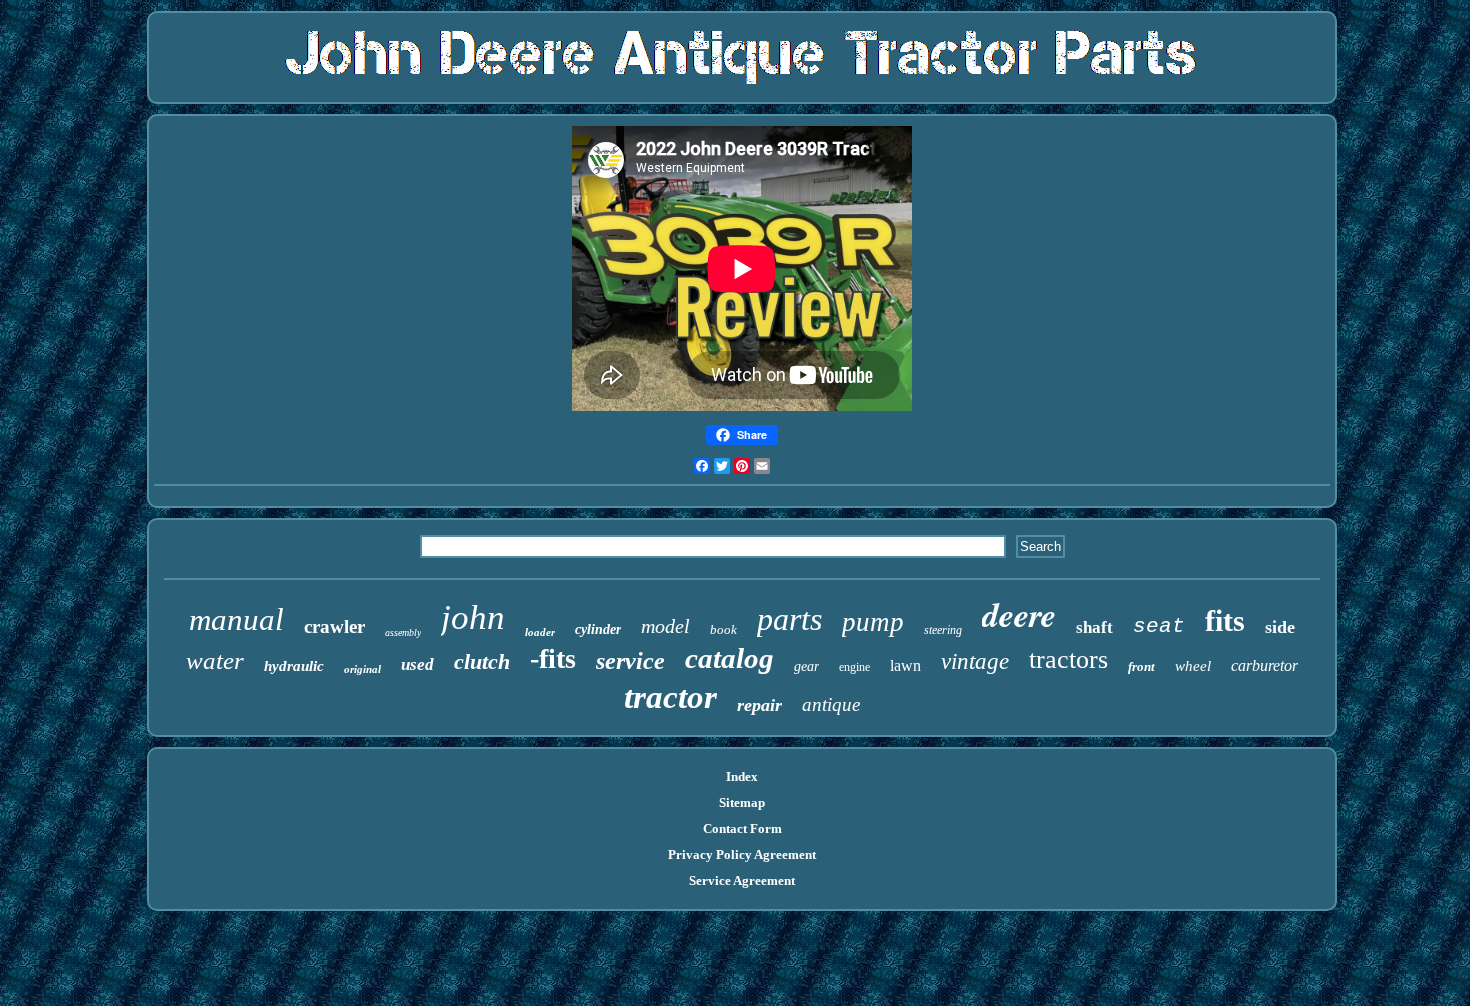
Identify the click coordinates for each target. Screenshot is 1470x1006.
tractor (670, 697)
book (723, 629)
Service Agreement (742, 880)
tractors (1068, 659)
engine (854, 667)
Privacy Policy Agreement (742, 854)
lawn (905, 665)
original (362, 669)
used (417, 664)
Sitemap (742, 802)
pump (873, 622)
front (1141, 666)
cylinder (598, 629)
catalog (729, 658)
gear (806, 666)
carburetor (1264, 665)
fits (1225, 620)
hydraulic (294, 666)
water (215, 660)
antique (831, 704)
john (473, 617)
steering (943, 630)
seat (1159, 626)
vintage (975, 661)
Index (742, 776)
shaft (1094, 627)
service (630, 661)
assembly (403, 632)
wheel (1193, 666)
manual (236, 619)
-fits (553, 658)
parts (789, 619)
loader (540, 632)
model (665, 626)
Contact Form (742, 828)
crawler (334, 626)
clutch (482, 661)
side (1280, 627)
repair (759, 705)
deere (1019, 614)
